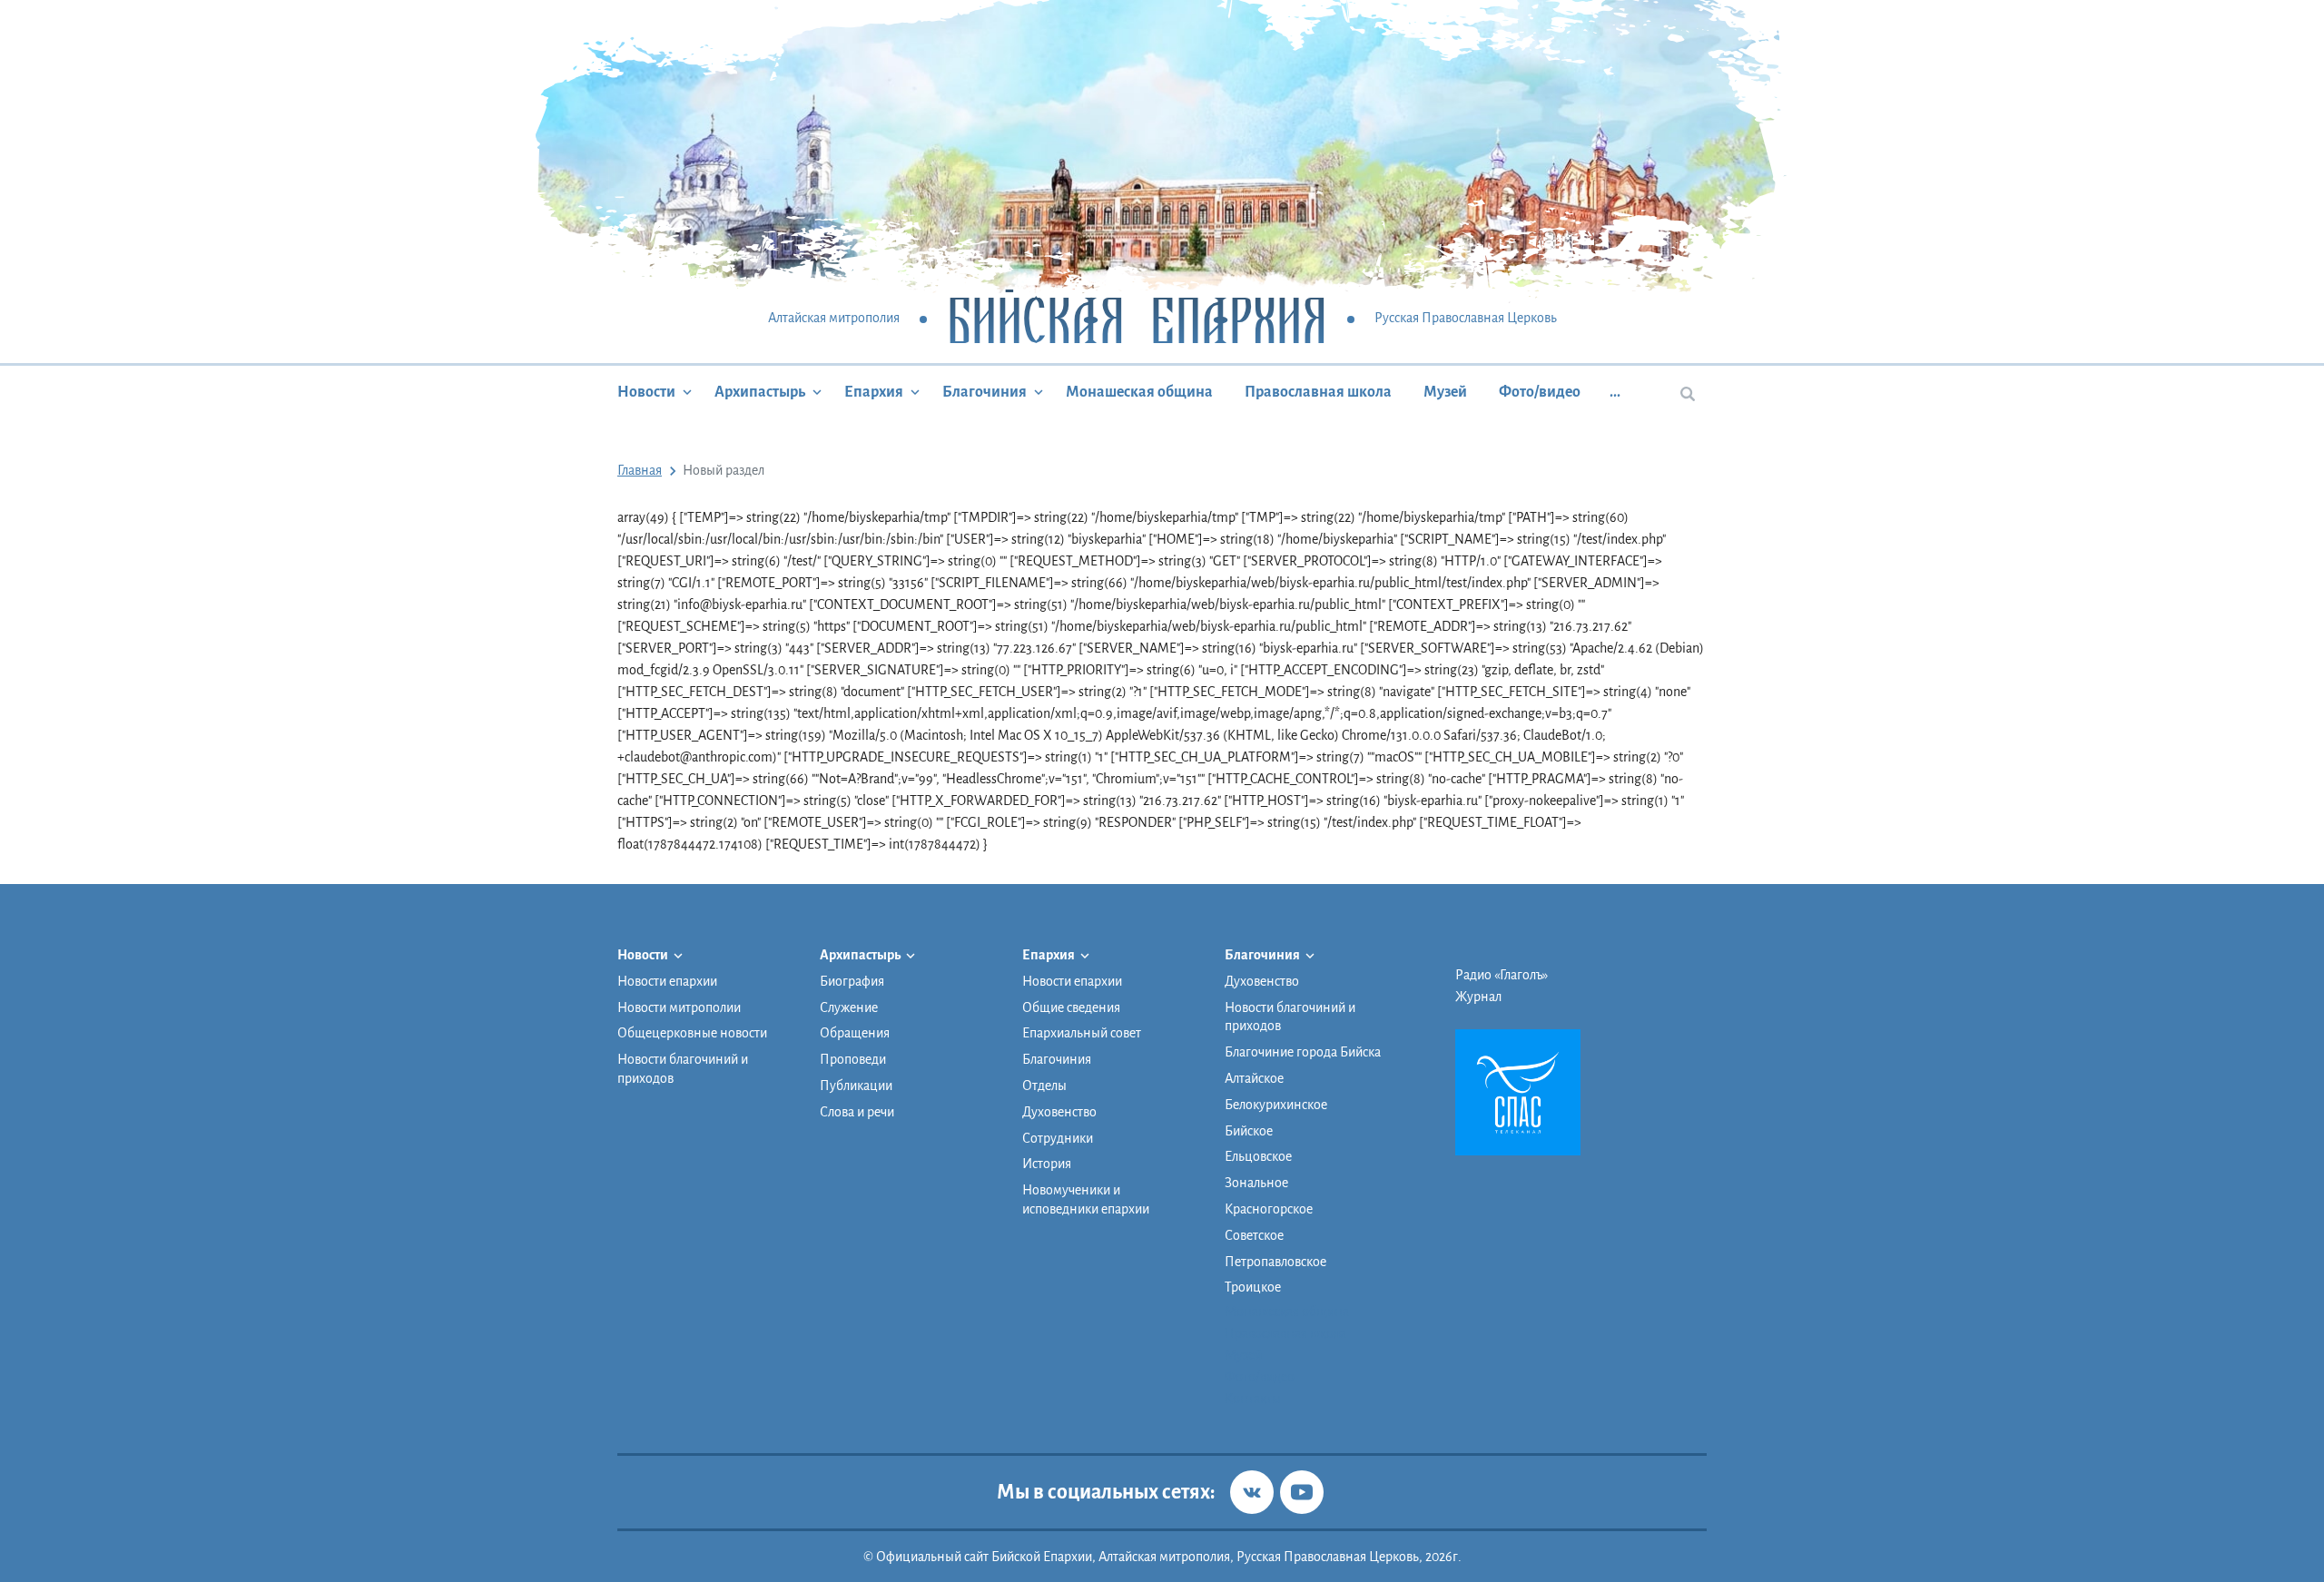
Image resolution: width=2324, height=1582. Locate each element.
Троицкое (1253, 1287)
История (1047, 1164)
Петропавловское (1275, 1262)
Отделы (1044, 1086)
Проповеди (853, 1059)
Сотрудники (1058, 1138)
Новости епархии (667, 981)
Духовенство (1059, 1112)
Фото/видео (1540, 392)
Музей (1445, 392)
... (1615, 392)
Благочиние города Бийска (1303, 1052)
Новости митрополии (679, 1007)
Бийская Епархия (1137, 319)
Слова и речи (857, 1112)
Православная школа (1318, 392)
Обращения (855, 1033)
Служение (849, 1007)
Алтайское (1254, 1078)
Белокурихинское (1276, 1105)
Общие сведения (1071, 1007)
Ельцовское (1258, 1156)
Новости (646, 392)
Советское (1254, 1235)
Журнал (1478, 997)
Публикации (856, 1086)
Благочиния (985, 392)
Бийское (1249, 1131)
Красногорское (1269, 1209)
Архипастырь (760, 392)
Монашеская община (1139, 392)
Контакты (1253, 1399)
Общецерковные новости (692, 1033)
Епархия (874, 392)
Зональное (1256, 1183)
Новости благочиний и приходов (683, 1069)
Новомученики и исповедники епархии (1086, 1199)
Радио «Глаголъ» (1502, 975)
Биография (852, 981)
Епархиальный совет (1082, 1033)
